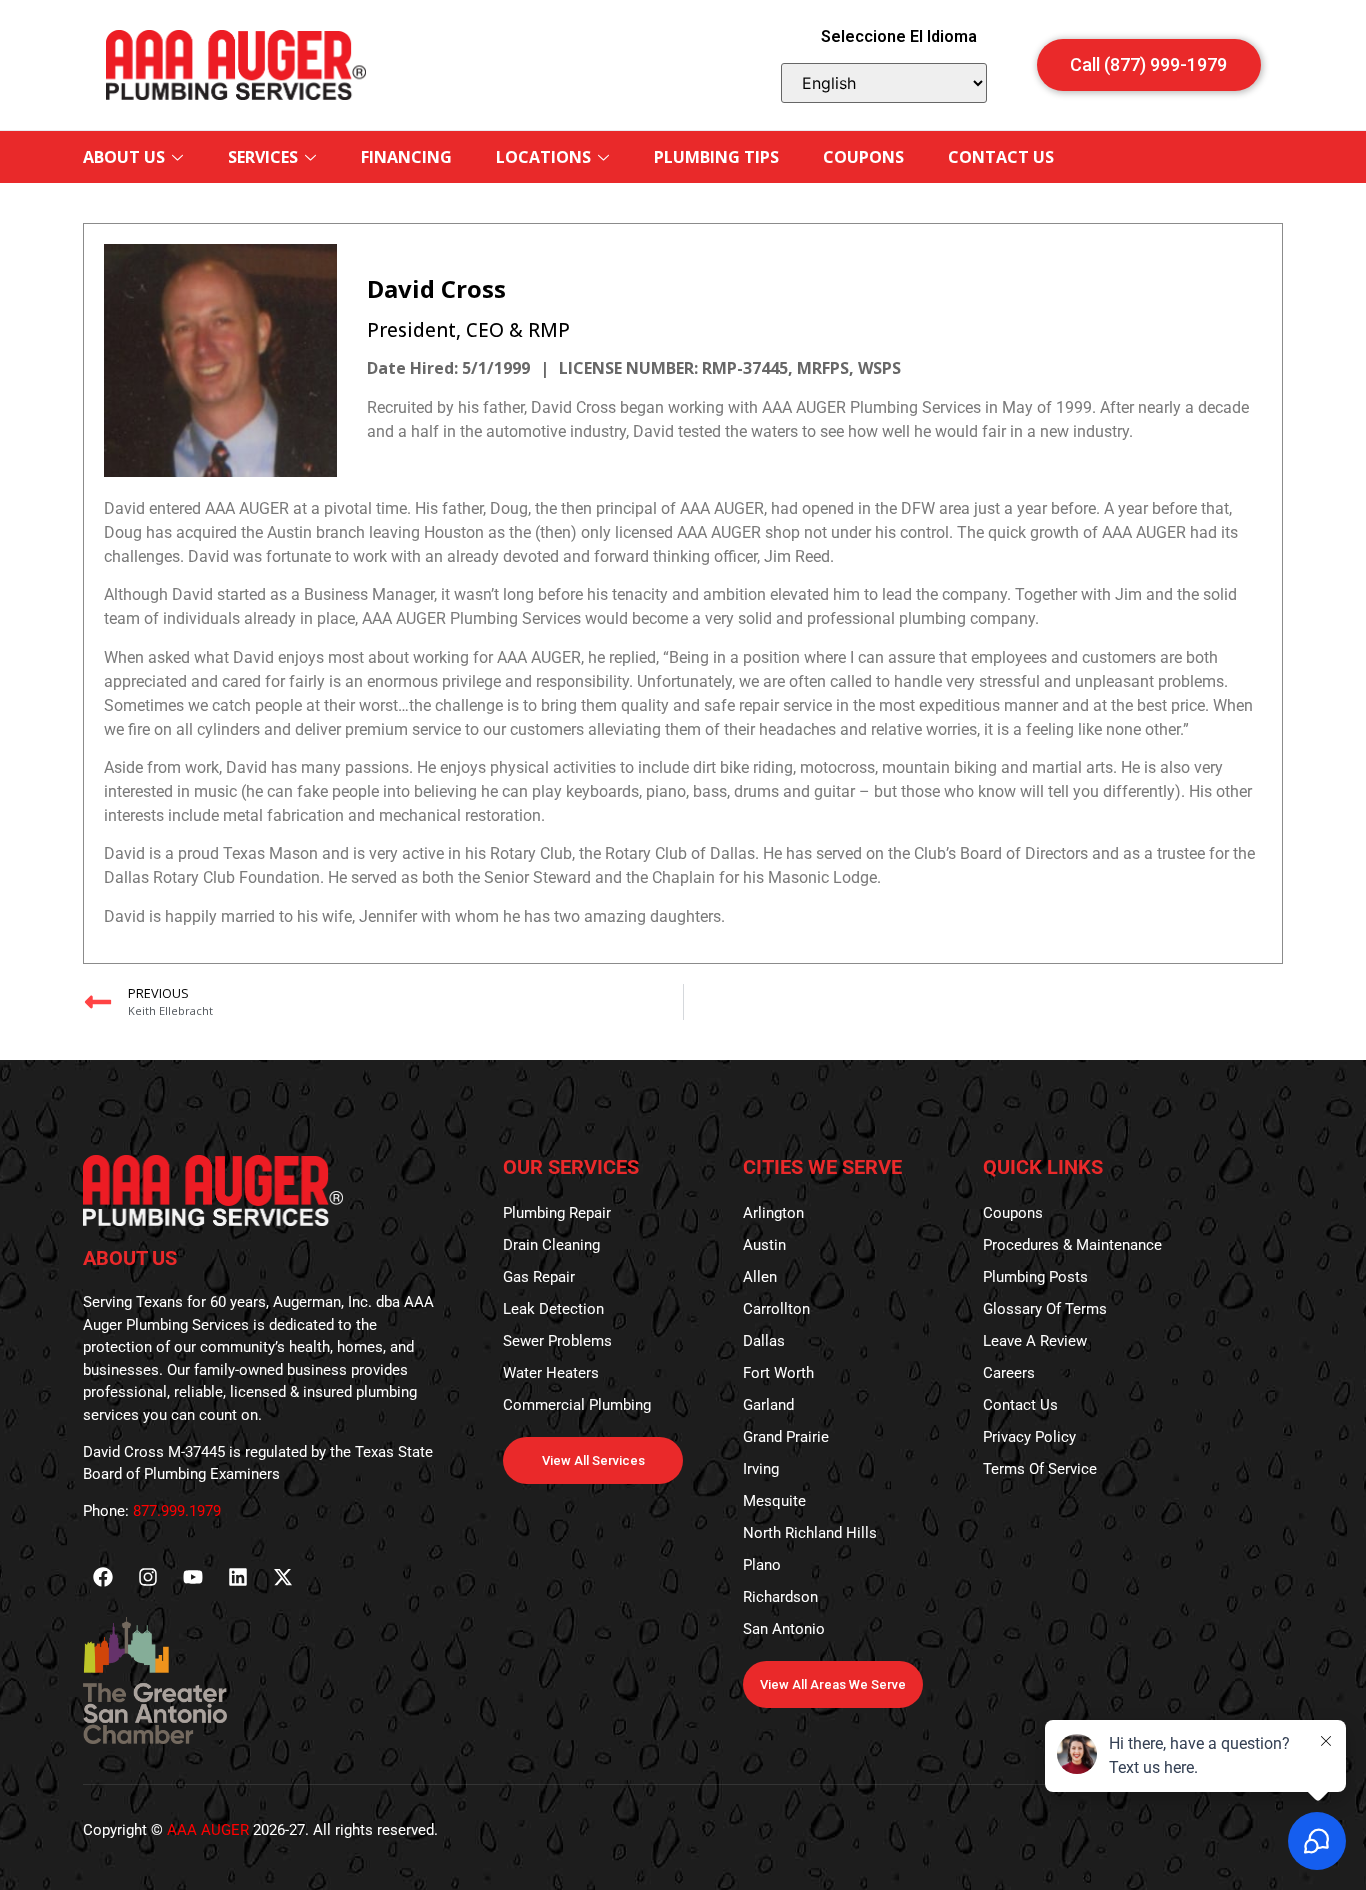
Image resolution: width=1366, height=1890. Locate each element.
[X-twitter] (283, 1577)
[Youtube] (193, 1577)
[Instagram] (148, 1577)
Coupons (863, 157)
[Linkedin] (238, 1577)
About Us (124, 157)
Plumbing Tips (716, 157)
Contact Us (1001, 157)
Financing (406, 157)
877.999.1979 (177, 1511)
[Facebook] (103, 1577)
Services (263, 157)
